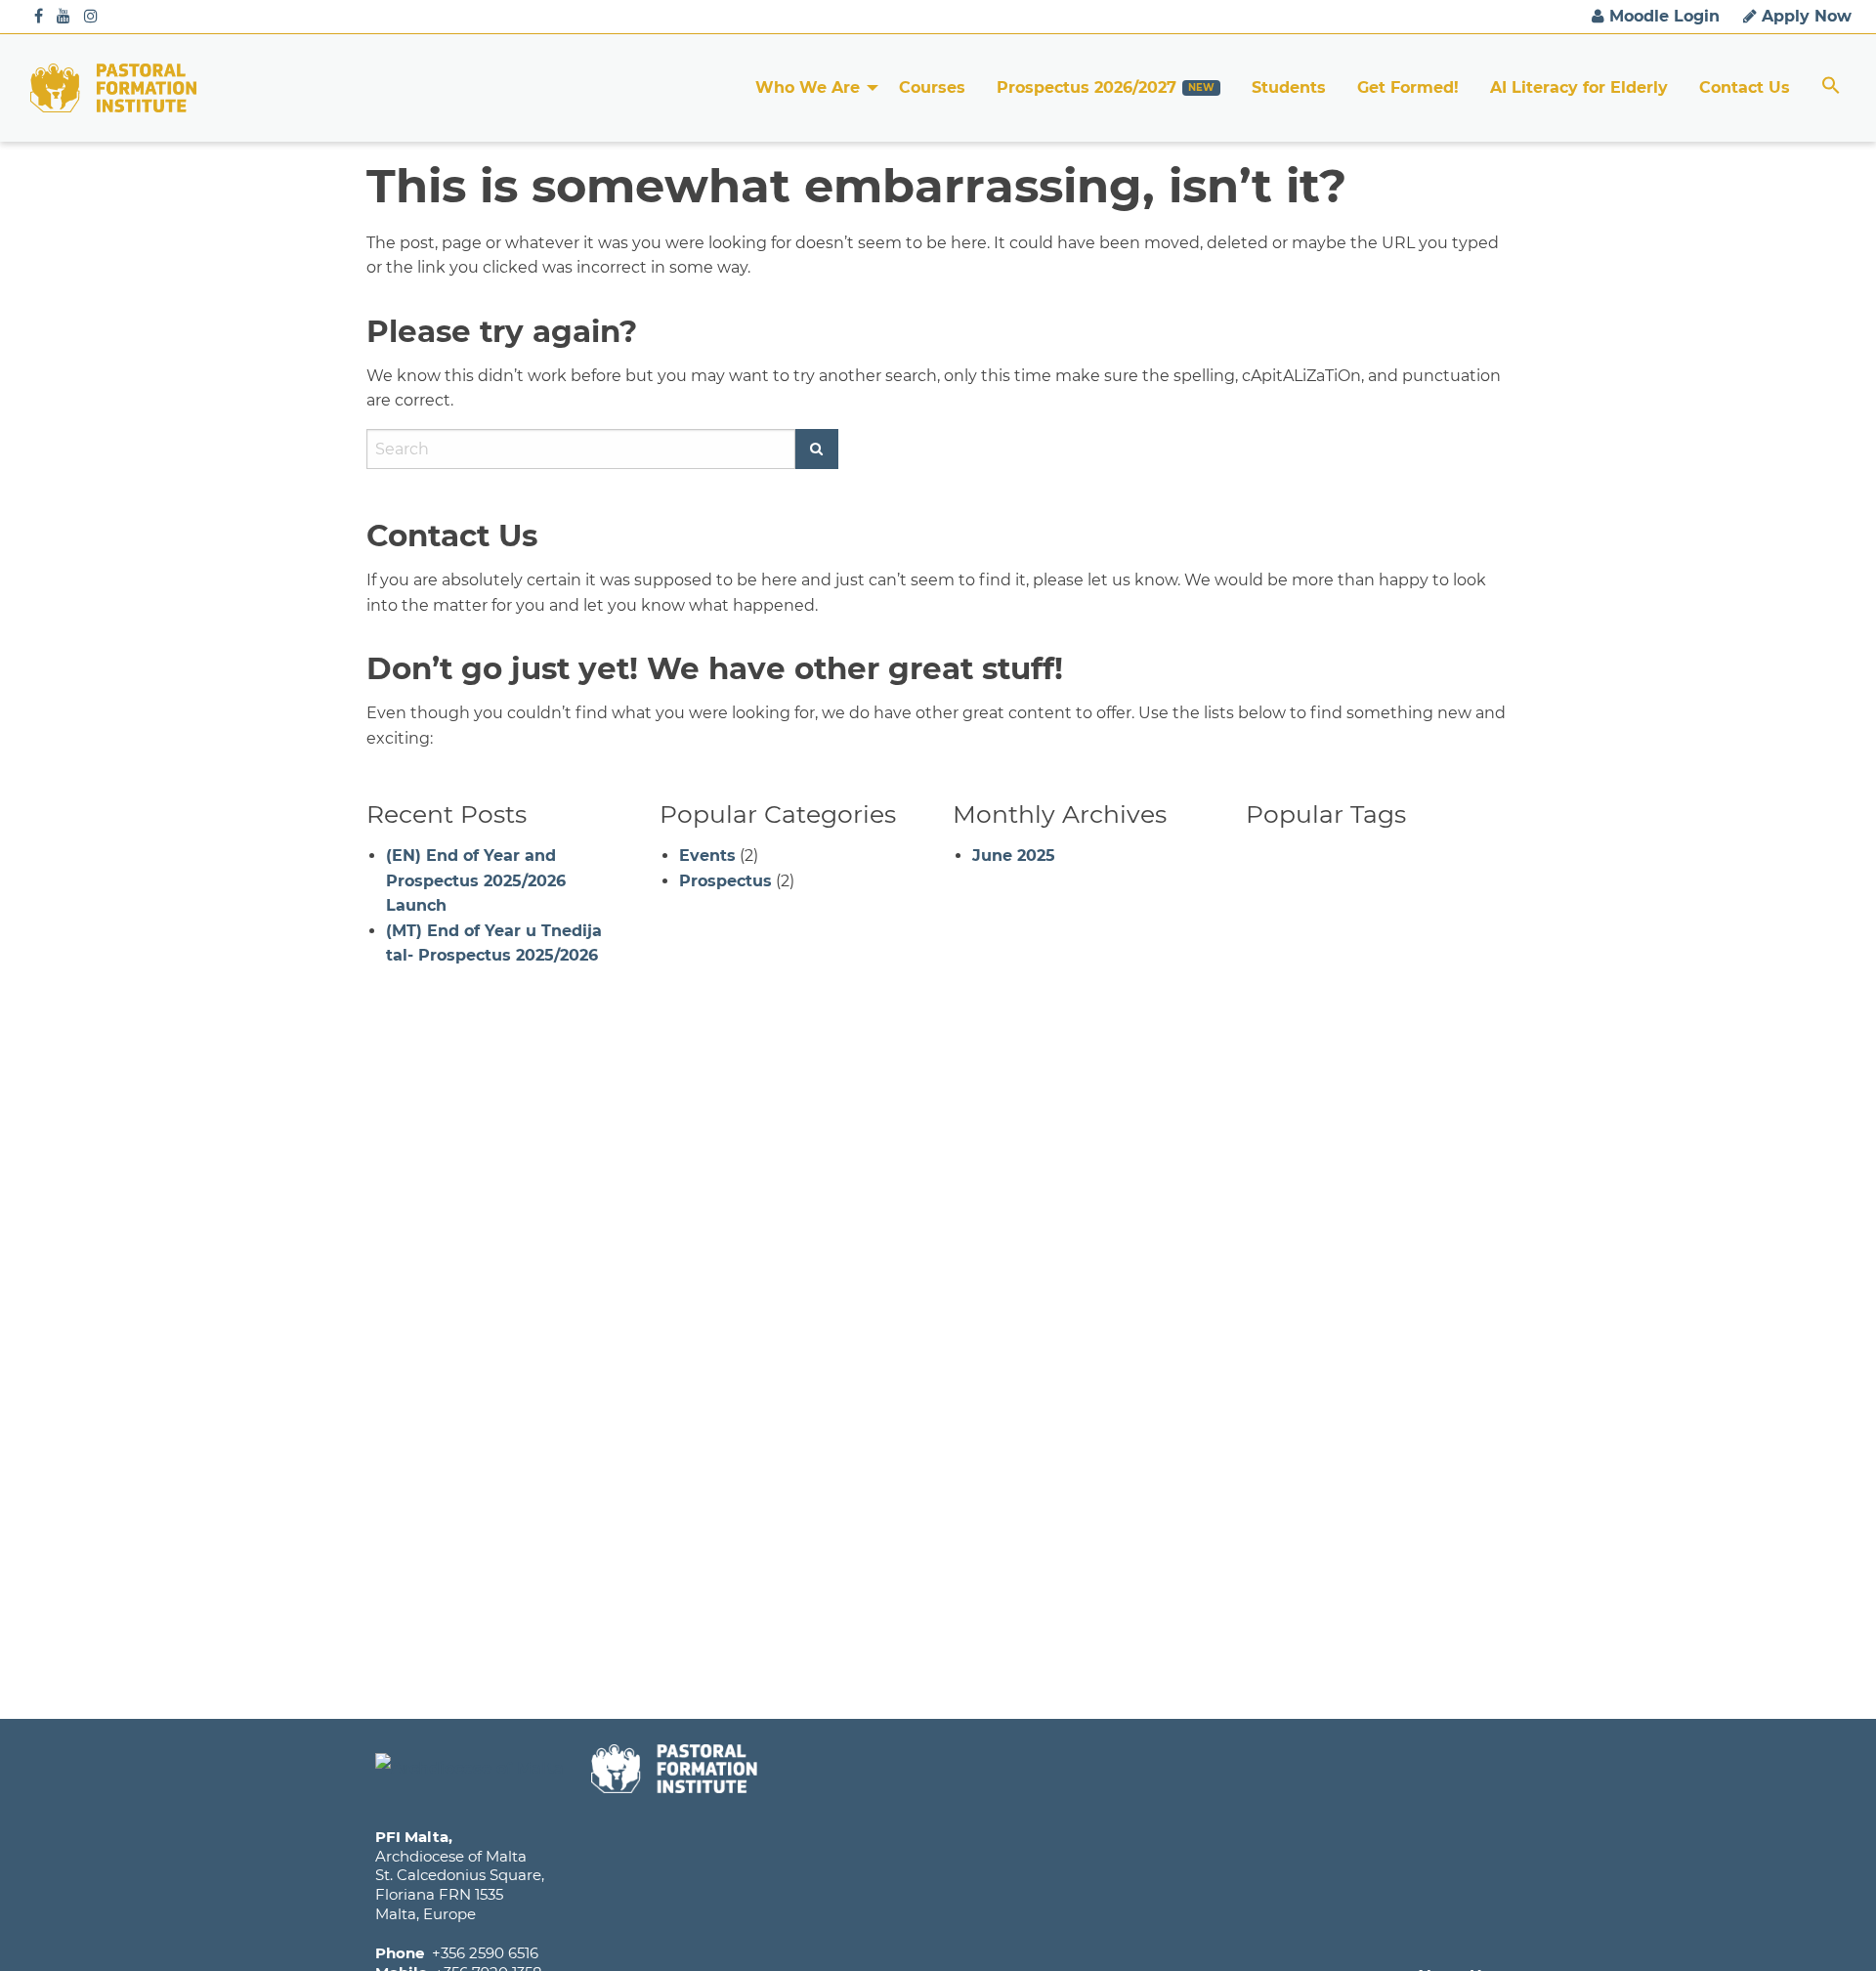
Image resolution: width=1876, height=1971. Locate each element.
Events (707, 856)
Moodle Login (1662, 16)
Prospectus (725, 881)
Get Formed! (1408, 87)
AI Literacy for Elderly (1579, 87)
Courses (932, 87)
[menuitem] (811, 88)
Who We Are (808, 87)
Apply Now (1804, 16)
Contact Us (1745, 87)
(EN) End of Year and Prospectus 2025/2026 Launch (476, 880)
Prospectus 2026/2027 (1087, 87)
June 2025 (1014, 856)
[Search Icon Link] (1831, 87)
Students (1289, 87)
